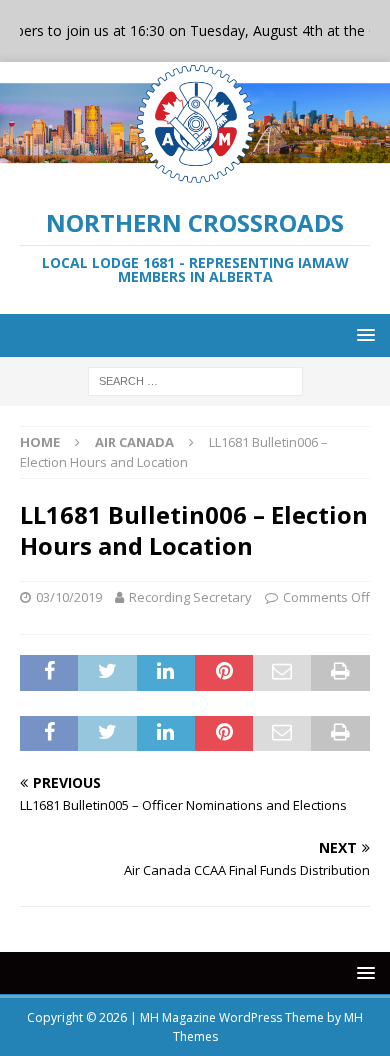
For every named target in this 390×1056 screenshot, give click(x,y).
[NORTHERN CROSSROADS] (195, 174)
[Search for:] (195, 379)
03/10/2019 (69, 597)
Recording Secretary (190, 597)
